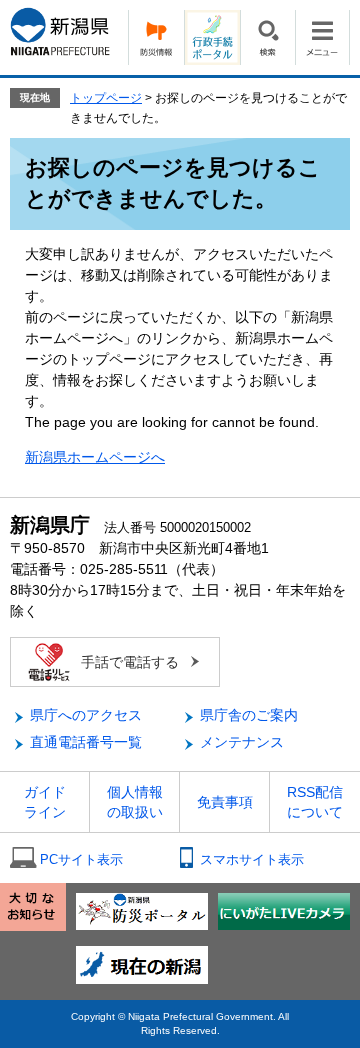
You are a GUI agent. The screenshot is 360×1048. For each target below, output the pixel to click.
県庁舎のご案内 (249, 715)
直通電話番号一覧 (86, 742)
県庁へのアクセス (86, 715)
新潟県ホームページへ (95, 457)
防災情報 (156, 37)
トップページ (106, 98)
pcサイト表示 (81, 859)
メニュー (322, 37)
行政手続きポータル (212, 37)
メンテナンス (242, 742)
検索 (267, 37)
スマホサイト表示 (252, 859)
